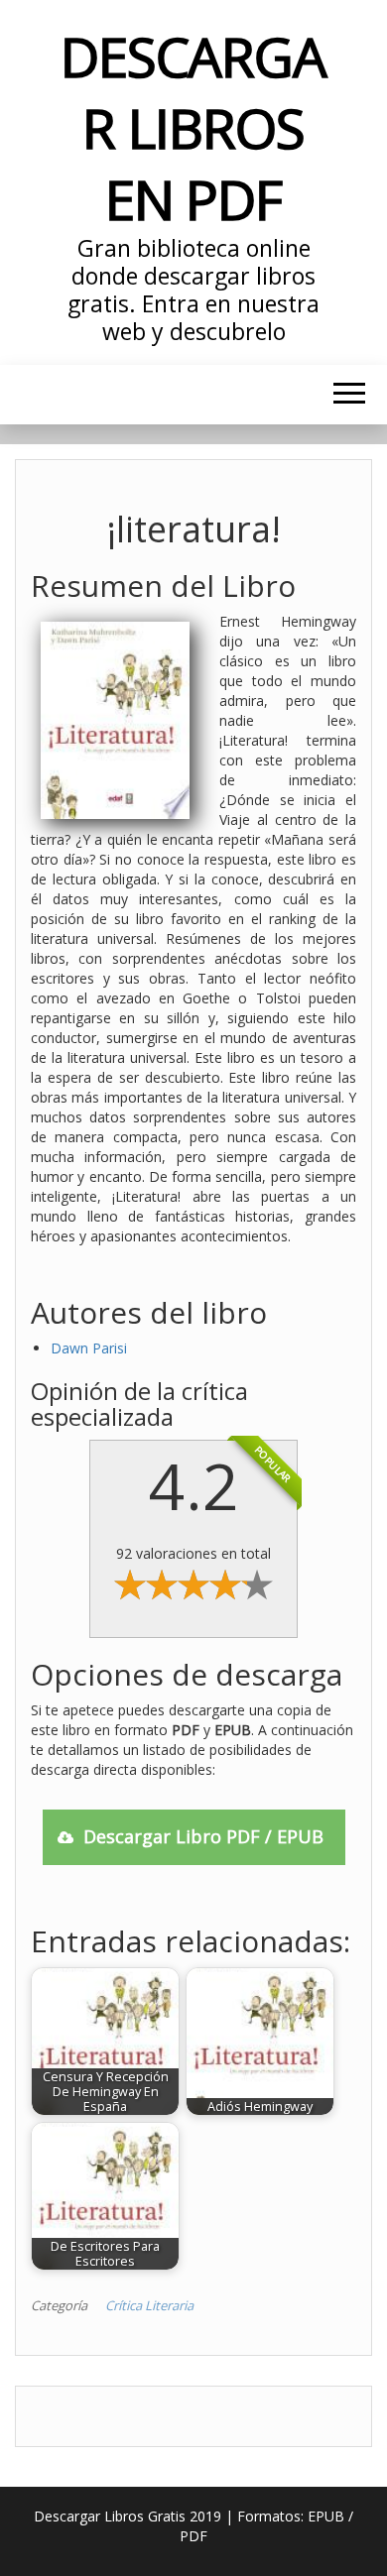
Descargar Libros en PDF (193, 127)
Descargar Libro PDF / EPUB (203, 1836)
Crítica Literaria (149, 2305)
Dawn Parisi (89, 1348)
